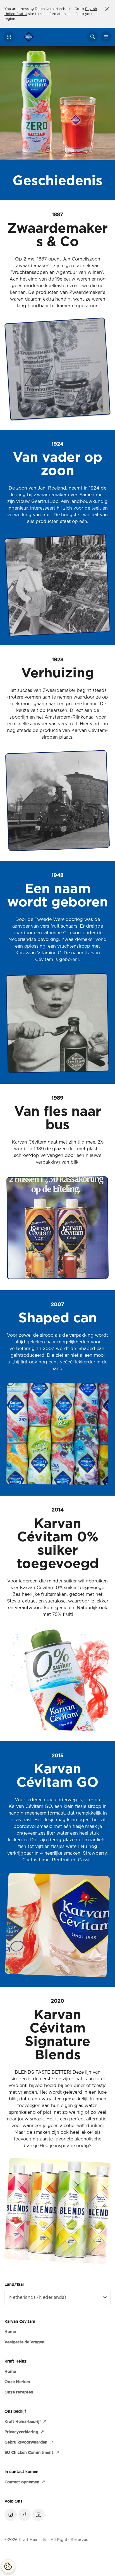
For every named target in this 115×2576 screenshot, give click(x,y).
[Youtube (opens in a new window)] (39, 2515)
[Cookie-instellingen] (8, 2566)
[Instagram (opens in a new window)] (11, 2515)
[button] (9, 37)
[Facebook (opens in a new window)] (25, 2515)
